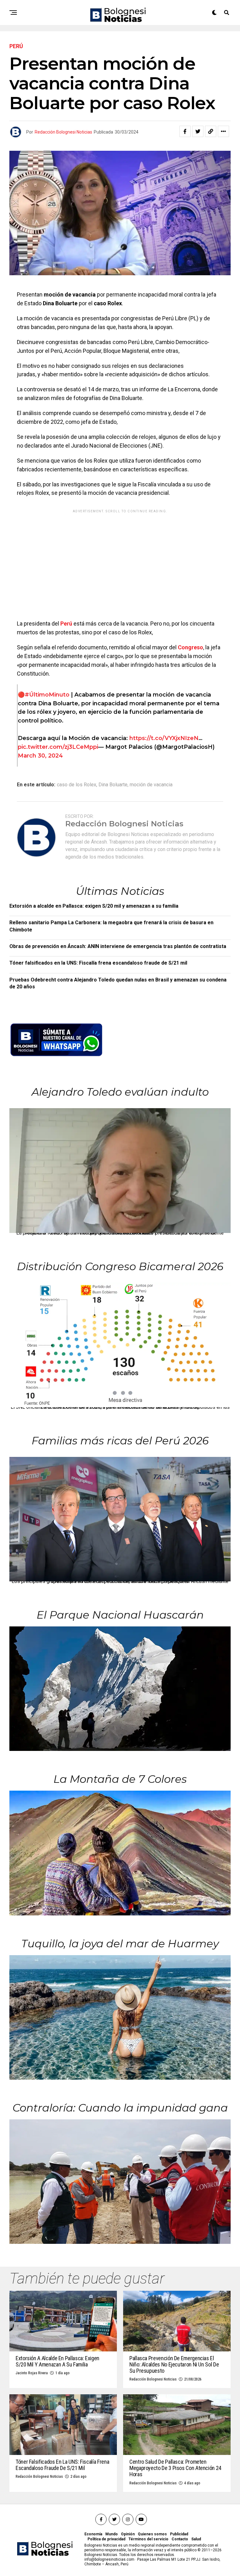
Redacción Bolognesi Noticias (63, 132)
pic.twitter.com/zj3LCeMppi (58, 747)
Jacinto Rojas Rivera (32, 2373)
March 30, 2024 (40, 756)
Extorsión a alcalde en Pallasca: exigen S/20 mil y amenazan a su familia (94, 906)
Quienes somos (152, 2534)
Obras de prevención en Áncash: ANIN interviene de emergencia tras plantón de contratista (118, 946)
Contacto (180, 2539)
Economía (93, 2534)
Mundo (112, 2534)
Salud (196, 2539)
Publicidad (179, 2534)
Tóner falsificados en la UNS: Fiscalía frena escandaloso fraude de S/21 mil (98, 963)
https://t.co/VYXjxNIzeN (164, 738)
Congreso (190, 647)
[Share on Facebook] (185, 131)
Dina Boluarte (113, 785)
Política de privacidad (106, 2539)
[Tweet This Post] (198, 131)
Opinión (128, 2534)
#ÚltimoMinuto (47, 695)
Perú (66, 624)
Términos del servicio (148, 2539)
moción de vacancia (151, 785)
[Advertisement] (120, 560)
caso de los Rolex (77, 785)
